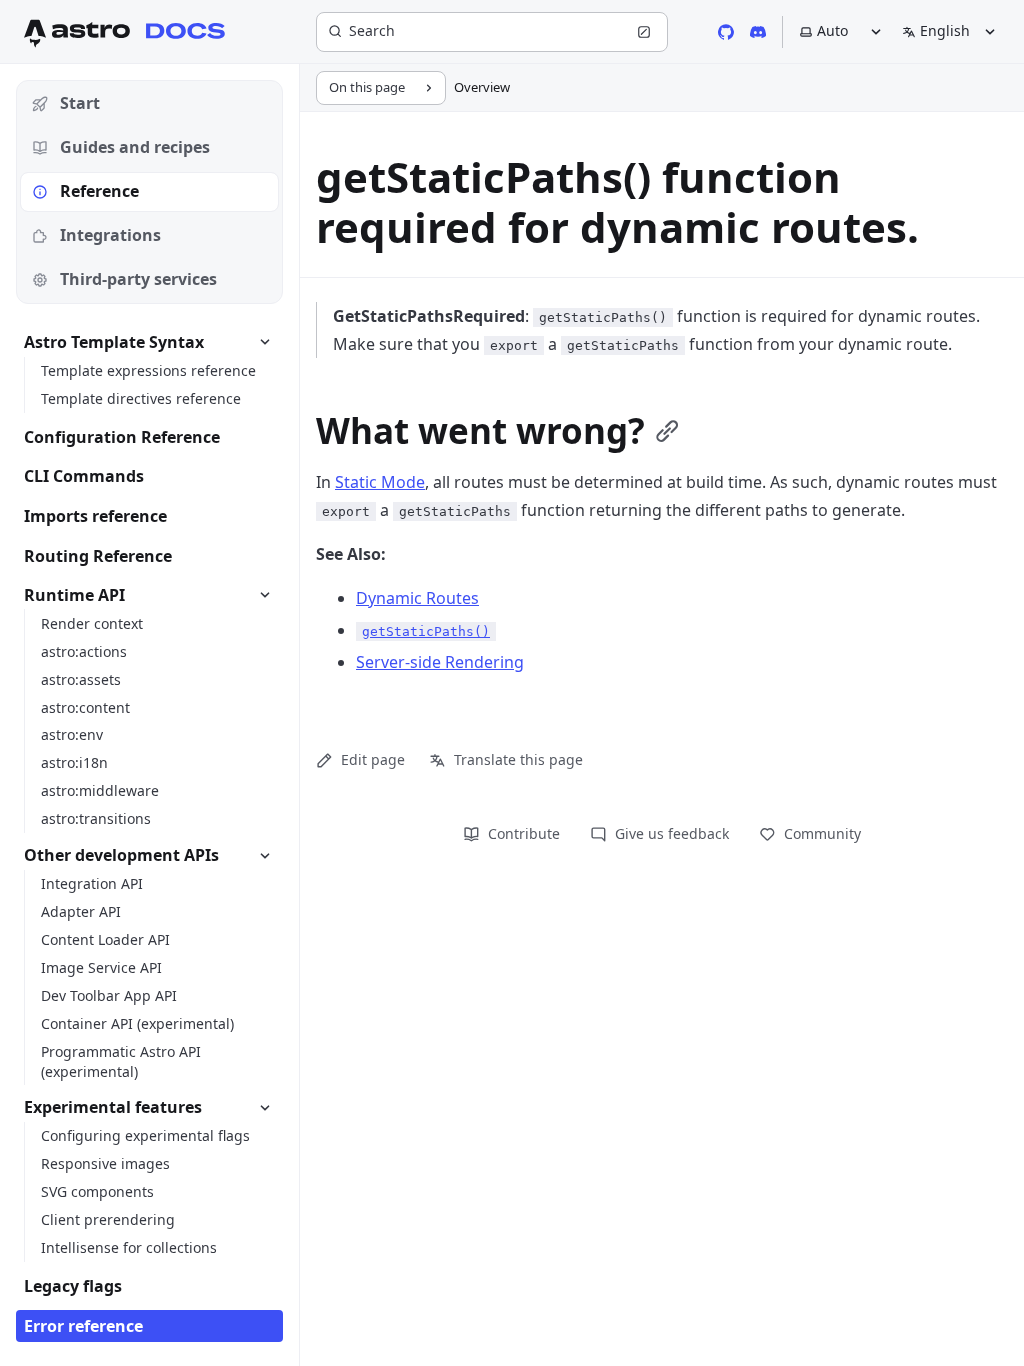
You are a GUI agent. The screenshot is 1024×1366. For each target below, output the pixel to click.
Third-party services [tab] (138, 279)
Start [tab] (80, 103)
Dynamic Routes (417, 598)
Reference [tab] (99, 191)
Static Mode (380, 482)
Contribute (524, 833)
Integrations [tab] (110, 235)
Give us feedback (672, 833)
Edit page (373, 759)
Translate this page (518, 759)
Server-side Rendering (440, 662)
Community (822, 833)
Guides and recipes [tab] (135, 147)
